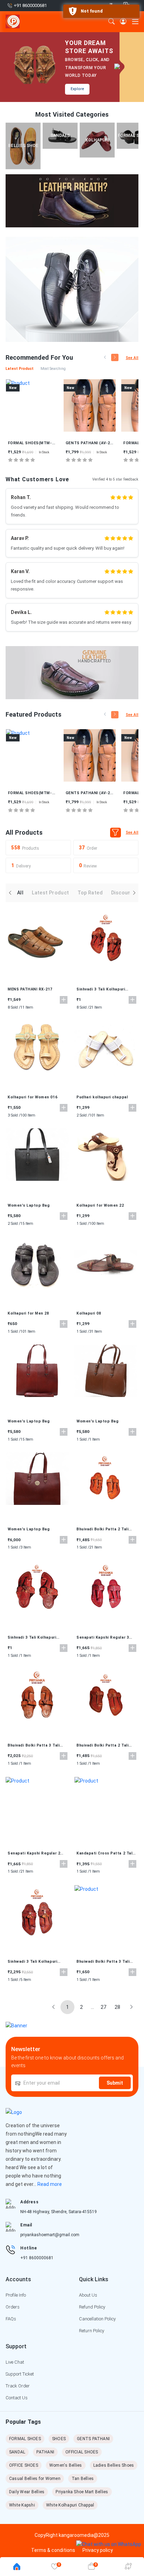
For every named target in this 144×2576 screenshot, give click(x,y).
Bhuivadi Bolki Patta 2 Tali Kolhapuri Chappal (103, 1529)
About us (88, 2295)
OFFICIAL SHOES (82, 2452)
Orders (13, 2307)
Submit (115, 2083)
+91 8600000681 (37, 2258)
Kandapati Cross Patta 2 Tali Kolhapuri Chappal (105, 1853)
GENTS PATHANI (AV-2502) (32, 443)
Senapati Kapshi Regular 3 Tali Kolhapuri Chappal (103, 1638)
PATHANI (45, 2452)
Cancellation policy (97, 2319)
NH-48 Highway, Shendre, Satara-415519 (59, 2212)
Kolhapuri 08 (89, 1313)
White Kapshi (22, 2505)
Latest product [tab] (20, 369)
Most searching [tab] (53, 369)
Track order (18, 2386)
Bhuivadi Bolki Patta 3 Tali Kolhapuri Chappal (34, 1746)
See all (132, 358)
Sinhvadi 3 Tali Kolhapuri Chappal (101, 989)
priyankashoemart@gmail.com (50, 2235)
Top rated (90, 893)
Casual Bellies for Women (35, 2479)
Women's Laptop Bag (29, 1205)
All (20, 893)
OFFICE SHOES (24, 2465)
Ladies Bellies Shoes (114, 2465)
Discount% (124, 893)
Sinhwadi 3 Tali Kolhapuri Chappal (33, 1962)
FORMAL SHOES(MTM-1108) (90, 443)
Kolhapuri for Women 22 (100, 1205)
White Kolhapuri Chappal (70, 2505)
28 (117, 2007)
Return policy (92, 2331)
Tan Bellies (83, 2479)
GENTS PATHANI (93, 2439)
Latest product (50, 893)
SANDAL (17, 2452)
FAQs (11, 2319)
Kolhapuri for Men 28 (28, 1313)
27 (103, 2007)
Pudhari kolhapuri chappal (102, 1097)
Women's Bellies (66, 2465)
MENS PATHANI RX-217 (30, 989)
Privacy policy (98, 2550)
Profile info (16, 2295)
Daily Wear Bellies (27, 2492)
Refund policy (92, 2307)
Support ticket (20, 2374)
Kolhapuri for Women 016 (33, 1097)
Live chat (15, 2362)
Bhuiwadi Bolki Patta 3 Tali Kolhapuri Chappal (103, 1962)
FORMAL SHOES (25, 2439)
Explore (77, 89)
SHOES (59, 2439)
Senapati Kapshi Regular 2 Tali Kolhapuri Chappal (34, 1853)
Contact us (17, 2398)
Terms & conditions (53, 2550)
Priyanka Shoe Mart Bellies (82, 2492)
